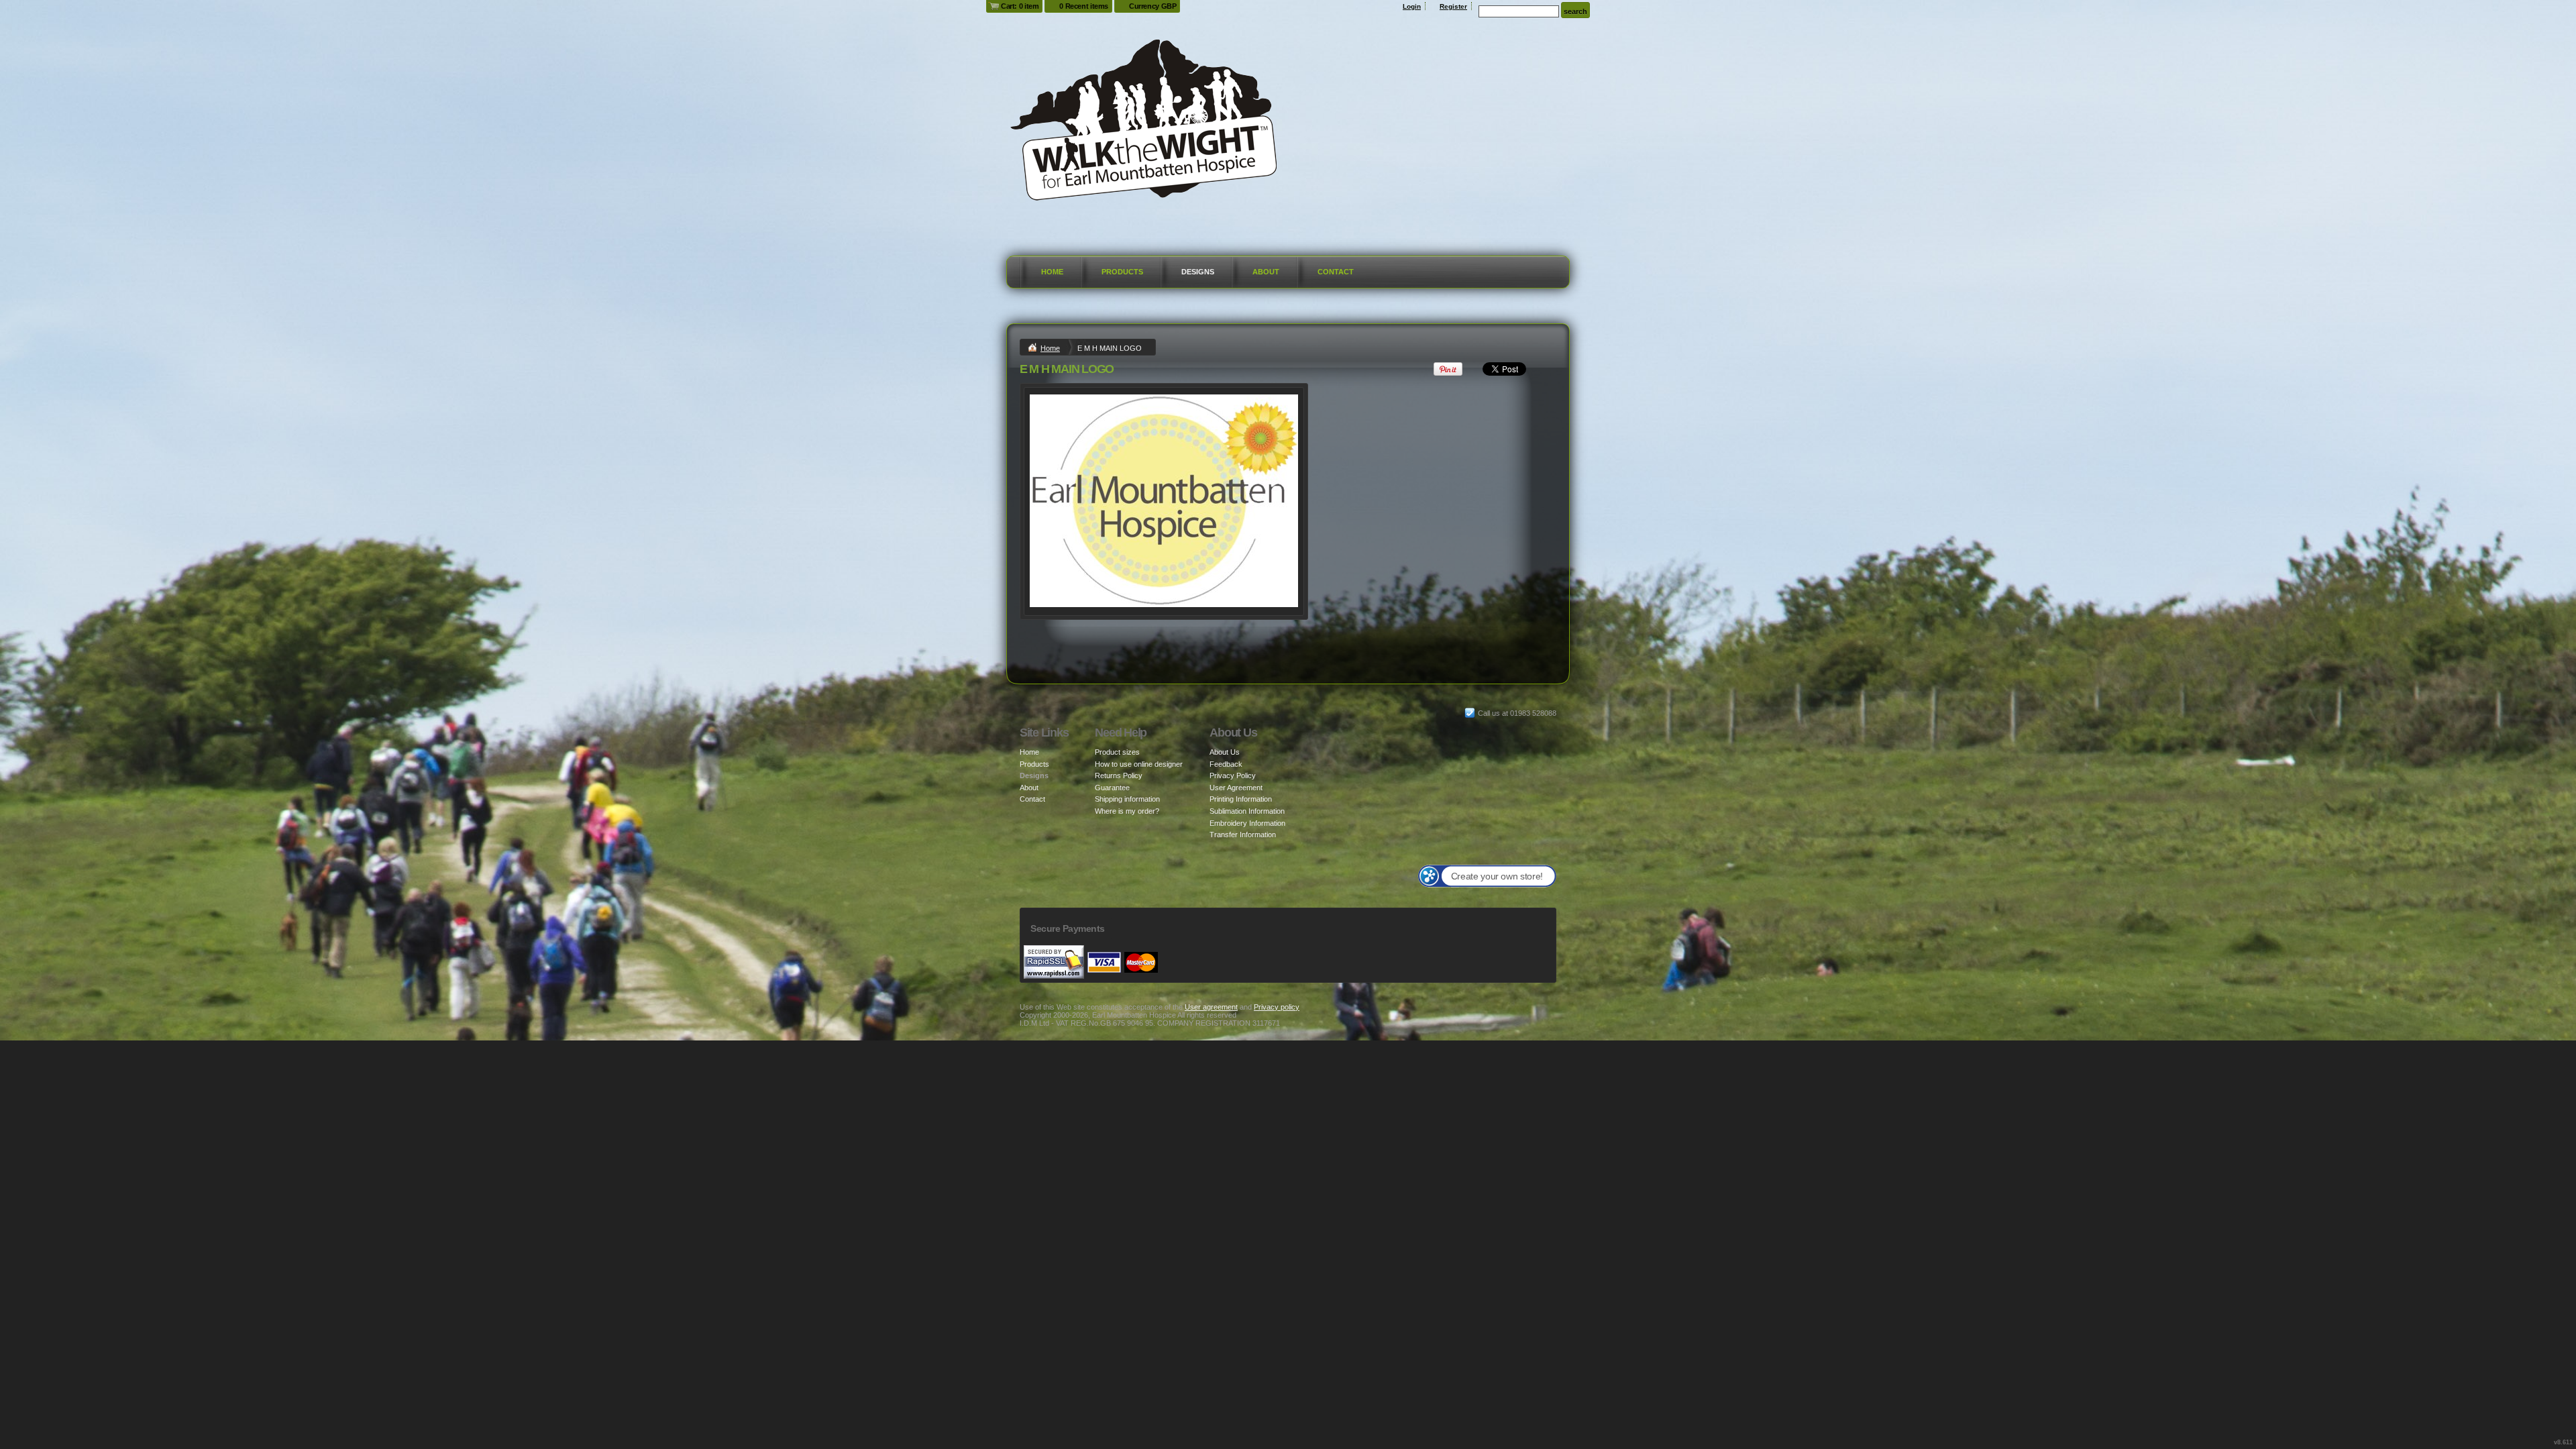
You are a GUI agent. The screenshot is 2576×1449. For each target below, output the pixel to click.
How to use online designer (1139, 764)
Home (1052, 272)
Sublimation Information (1247, 811)
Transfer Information (1243, 835)
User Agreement (1236, 788)
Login (1412, 6)
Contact (1336, 272)
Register (1453, 6)
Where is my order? (1127, 811)
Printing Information (1241, 799)
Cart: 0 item (1020, 6)
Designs (1198, 272)
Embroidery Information (1247, 823)
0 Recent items (1084, 6)
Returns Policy (1119, 775)
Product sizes (1117, 752)
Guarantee (1112, 788)
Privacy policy (1277, 1007)
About (1266, 272)
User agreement (1211, 1007)
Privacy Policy (1233, 775)
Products (1122, 272)
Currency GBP (1152, 6)
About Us (1225, 752)
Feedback (1226, 764)
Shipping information (1127, 799)
